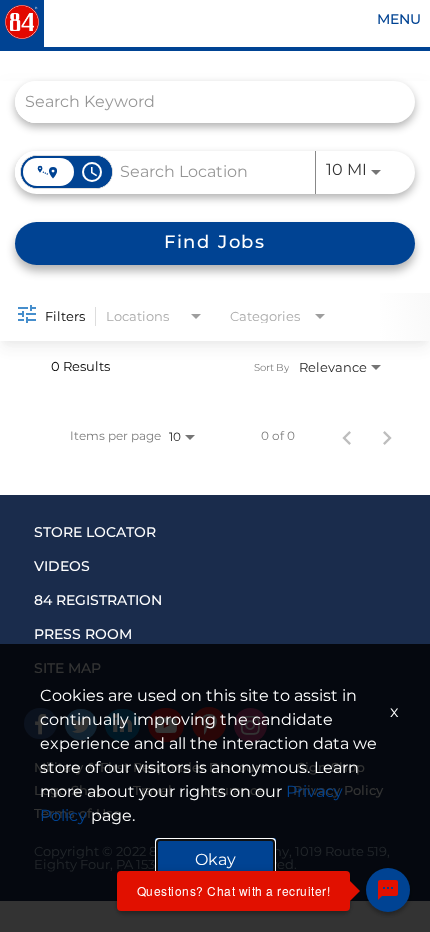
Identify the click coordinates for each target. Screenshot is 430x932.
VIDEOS (62, 566)
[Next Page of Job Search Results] (387, 436)
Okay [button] (215, 859)
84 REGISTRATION (98, 600)
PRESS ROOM (83, 634)
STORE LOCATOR (95, 532)
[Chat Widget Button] (388, 890)
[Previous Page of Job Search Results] (347, 436)
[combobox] (205, 101)
